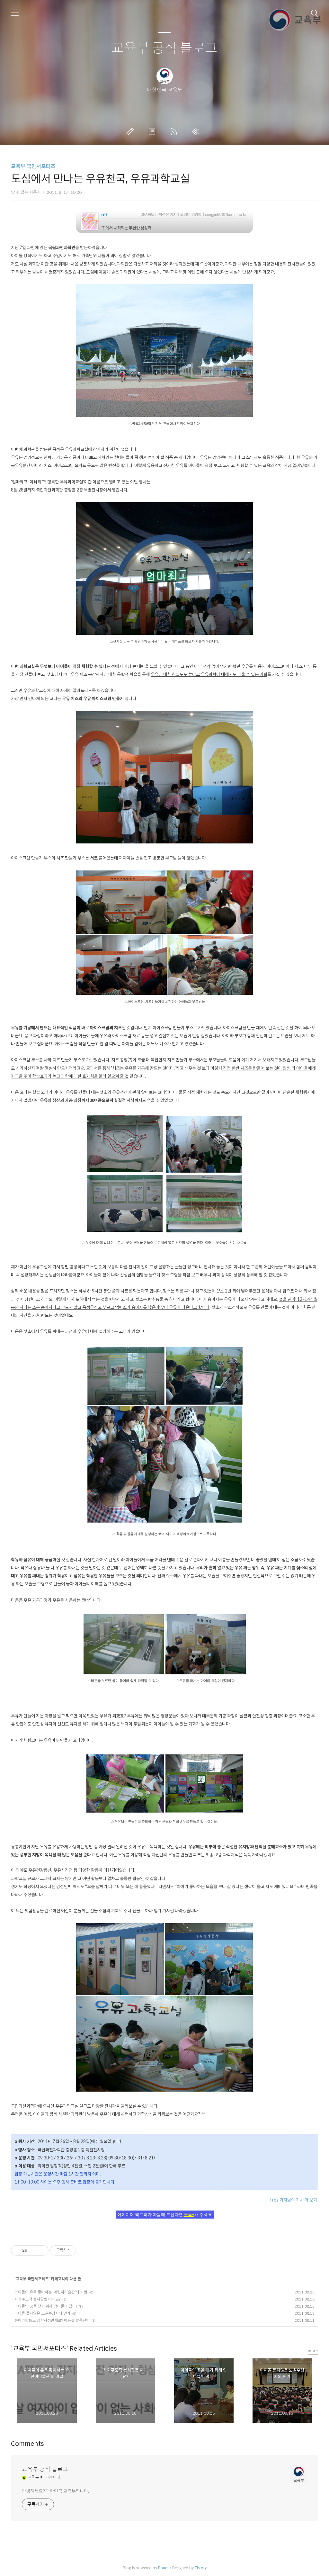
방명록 (153, 131)
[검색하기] (315, 13)
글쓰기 (131, 131)
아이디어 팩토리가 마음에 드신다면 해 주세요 (165, 2215)
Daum (163, 2568)
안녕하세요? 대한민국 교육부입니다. (55, 2491)
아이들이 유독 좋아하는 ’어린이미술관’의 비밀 (51, 2292)
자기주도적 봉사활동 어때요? (37, 2299)
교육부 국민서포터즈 (33, 166)
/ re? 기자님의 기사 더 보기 (293, 2200)
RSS (175, 131)
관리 (197, 131)
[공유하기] (33, 2250)
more (313, 2351)
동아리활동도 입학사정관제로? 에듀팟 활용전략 (52, 2320)
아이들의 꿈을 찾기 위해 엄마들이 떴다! (46, 2306)
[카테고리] (15, 13)
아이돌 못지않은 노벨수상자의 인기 (42, 2313)
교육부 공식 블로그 (164, 48)
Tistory (201, 2568)
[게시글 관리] (41, 2250)
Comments (27, 2444)
